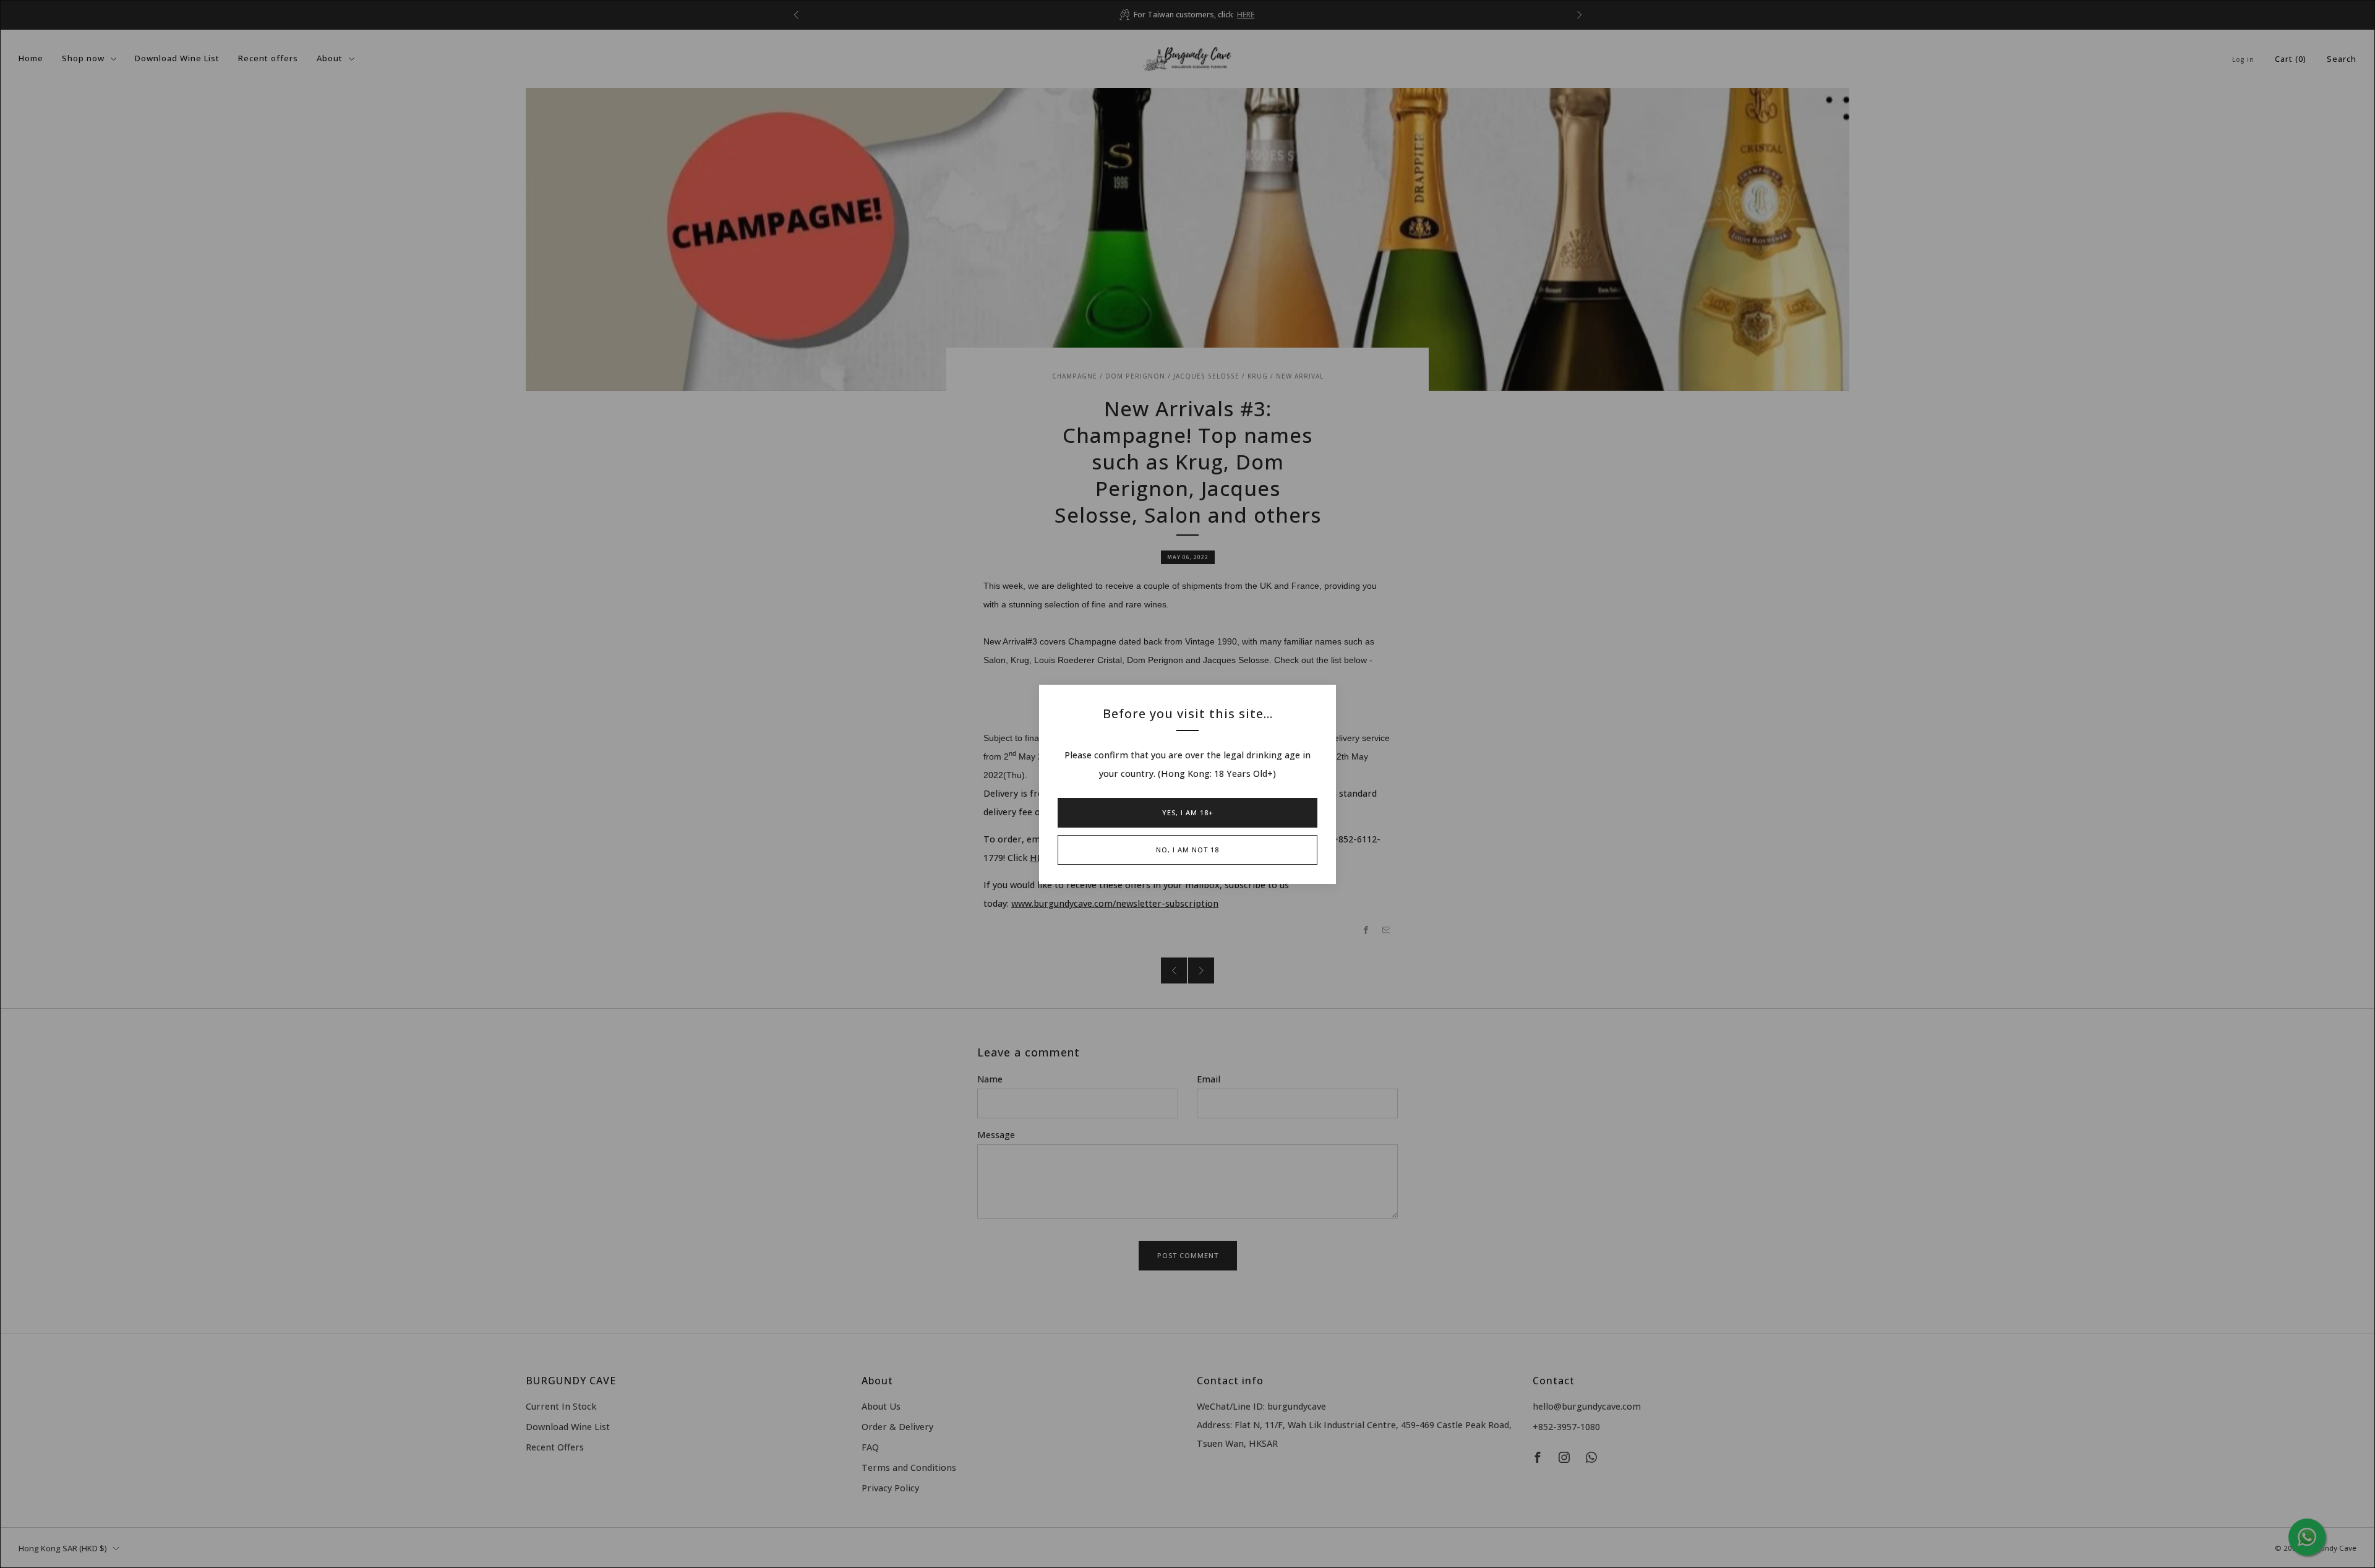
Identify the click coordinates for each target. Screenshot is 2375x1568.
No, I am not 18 (1187, 850)
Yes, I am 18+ (1188, 812)
